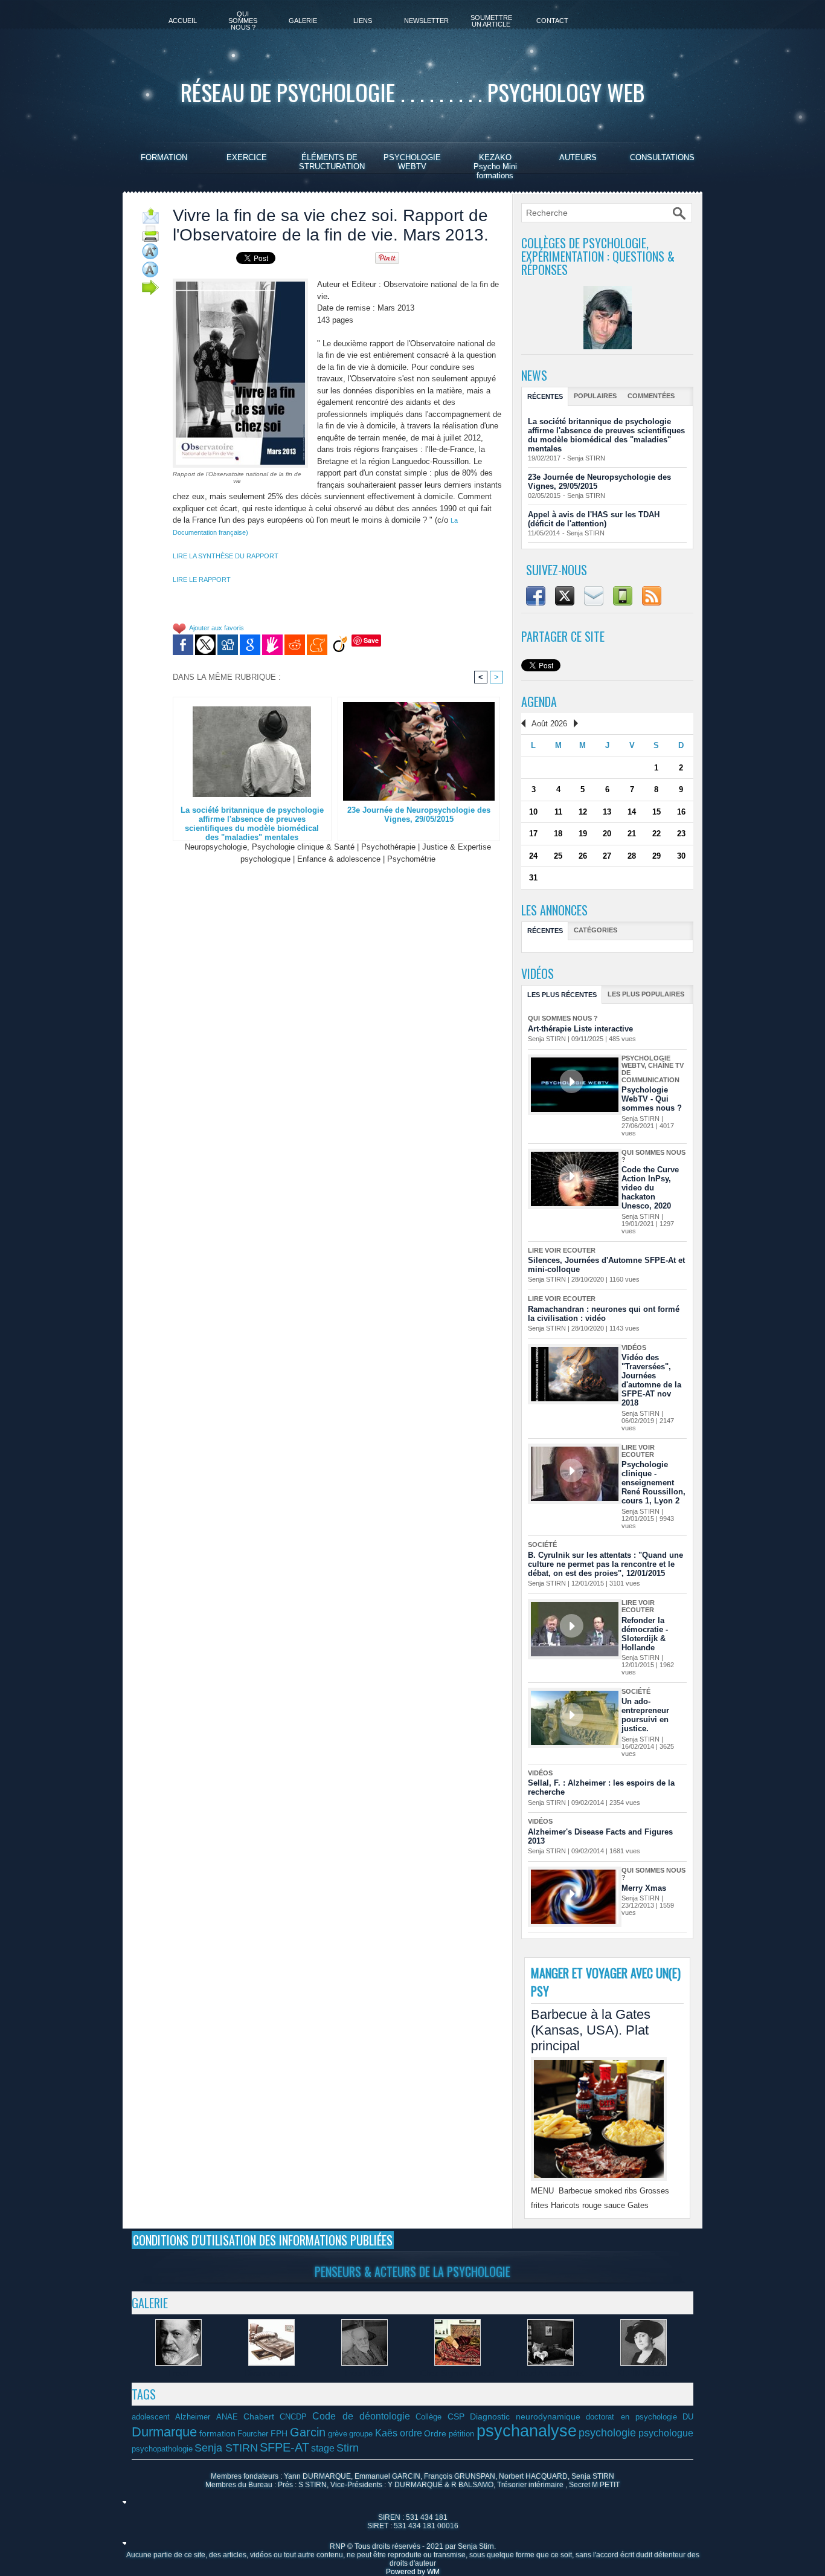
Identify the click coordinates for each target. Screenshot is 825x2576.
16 (681, 812)
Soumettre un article (491, 21)
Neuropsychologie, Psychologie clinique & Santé (270, 847)
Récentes (545, 396)
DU (688, 2417)
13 (607, 812)
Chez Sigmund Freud (457, 2373)
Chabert (259, 2416)
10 (533, 812)
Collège (429, 2417)
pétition (461, 2434)
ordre (411, 2433)
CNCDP (293, 2417)
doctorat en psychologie (631, 2417)
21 (632, 834)
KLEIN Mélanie (644, 2373)
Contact (552, 21)
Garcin (308, 2432)
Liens (363, 21)
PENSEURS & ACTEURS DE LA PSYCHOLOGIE (412, 2271)
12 (583, 812)
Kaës (386, 2433)
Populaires (595, 396)
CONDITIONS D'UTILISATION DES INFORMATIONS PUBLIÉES (263, 2240)
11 (558, 812)
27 (607, 856)
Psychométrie (411, 859)
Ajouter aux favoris (217, 628)
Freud (178, 2373)
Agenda (539, 702)
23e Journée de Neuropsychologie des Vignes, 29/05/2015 (419, 815)
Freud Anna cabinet (550, 2373)
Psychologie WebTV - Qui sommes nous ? (652, 1099)
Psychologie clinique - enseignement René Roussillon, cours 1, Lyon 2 (653, 1483)
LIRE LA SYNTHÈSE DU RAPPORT (226, 556)
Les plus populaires (646, 994)
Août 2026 (549, 724)
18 (558, 834)
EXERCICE (247, 157)
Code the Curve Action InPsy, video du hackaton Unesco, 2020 (650, 1188)
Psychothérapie (388, 847)
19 (583, 834)
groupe (361, 2434)
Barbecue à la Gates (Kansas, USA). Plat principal (591, 2030)
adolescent (151, 2417)
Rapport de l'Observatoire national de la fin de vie (237, 477)
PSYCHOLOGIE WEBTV (412, 162)
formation (217, 2433)
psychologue (666, 2433)
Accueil (183, 21)
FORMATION (164, 157)
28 (632, 856)
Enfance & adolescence (339, 859)
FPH (279, 2433)
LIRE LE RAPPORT (202, 579)
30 (681, 856)
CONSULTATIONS (662, 157)
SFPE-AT (284, 2447)
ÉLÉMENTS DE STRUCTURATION (332, 162)
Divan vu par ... (271, 2373)
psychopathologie (162, 2449)
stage (323, 2448)
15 (656, 812)
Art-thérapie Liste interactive (580, 1029)
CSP (456, 2416)
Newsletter (426, 21)
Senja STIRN (586, 458)
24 (533, 856)
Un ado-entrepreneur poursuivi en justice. (645, 1715)
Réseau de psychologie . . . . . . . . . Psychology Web (412, 92)
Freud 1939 (364, 2373)
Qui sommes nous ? (243, 21)
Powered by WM (413, 2572)
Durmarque (164, 2432)
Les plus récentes (562, 995)
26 (583, 856)
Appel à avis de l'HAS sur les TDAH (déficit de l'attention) (594, 519)
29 (656, 856)
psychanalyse (527, 2431)
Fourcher (253, 2434)
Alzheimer (193, 2417)
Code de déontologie (361, 2416)
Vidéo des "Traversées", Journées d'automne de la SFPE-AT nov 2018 (651, 1380)
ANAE (227, 2417)
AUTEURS (578, 157)
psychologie (607, 2433)
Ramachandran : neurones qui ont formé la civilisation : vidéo (604, 1314)
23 (681, 834)
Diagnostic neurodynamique (525, 2416)
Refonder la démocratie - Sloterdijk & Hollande (645, 1634)
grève (338, 2434)
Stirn (348, 2448)
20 (607, 834)
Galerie (303, 21)
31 (533, 878)
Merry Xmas (644, 1888)
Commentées (651, 396)
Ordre (435, 2433)
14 (632, 812)
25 (558, 856)
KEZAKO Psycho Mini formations (495, 166)
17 (533, 834)
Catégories (595, 930)
